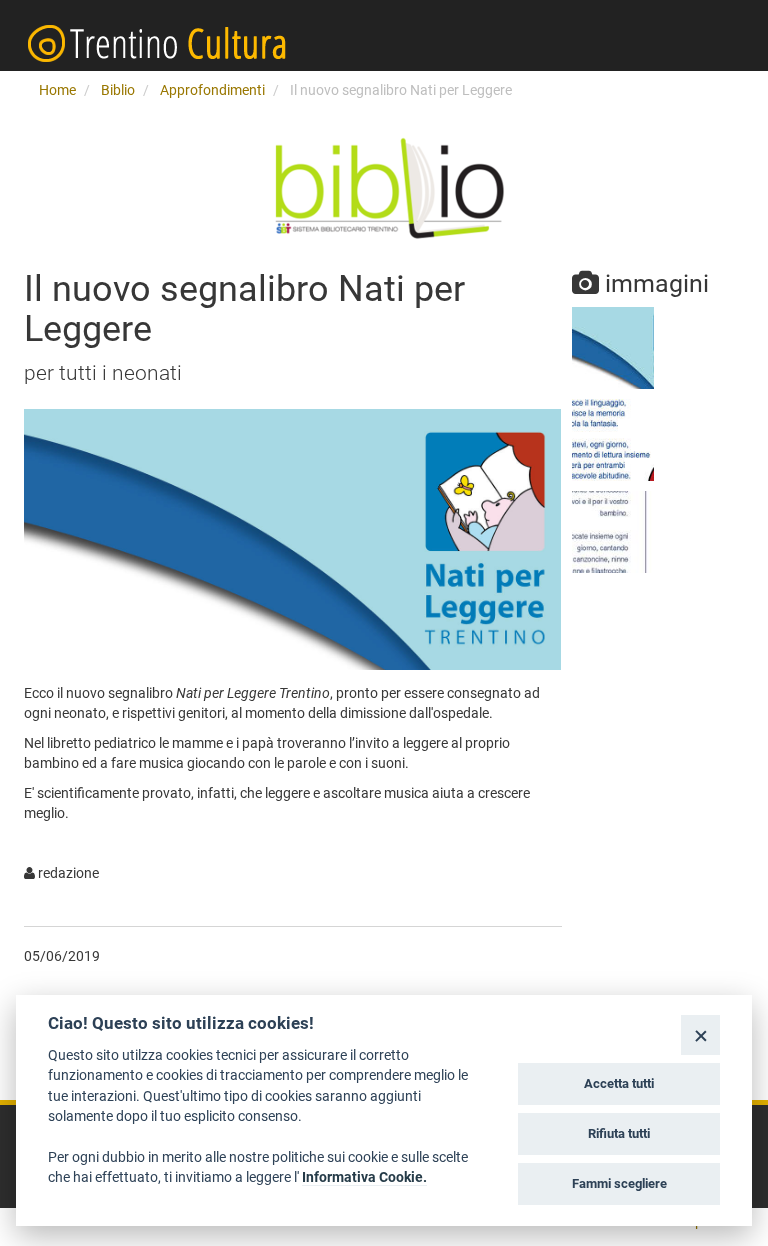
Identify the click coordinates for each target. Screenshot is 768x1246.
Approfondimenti (212, 90)
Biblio (118, 90)
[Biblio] (384, 190)
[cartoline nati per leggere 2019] (613, 440)
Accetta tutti (619, 1083)
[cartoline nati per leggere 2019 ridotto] (613, 348)
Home (57, 90)
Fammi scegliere (619, 1183)
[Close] (700, 1034)
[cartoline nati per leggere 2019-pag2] (613, 532)
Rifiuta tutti (619, 1133)
